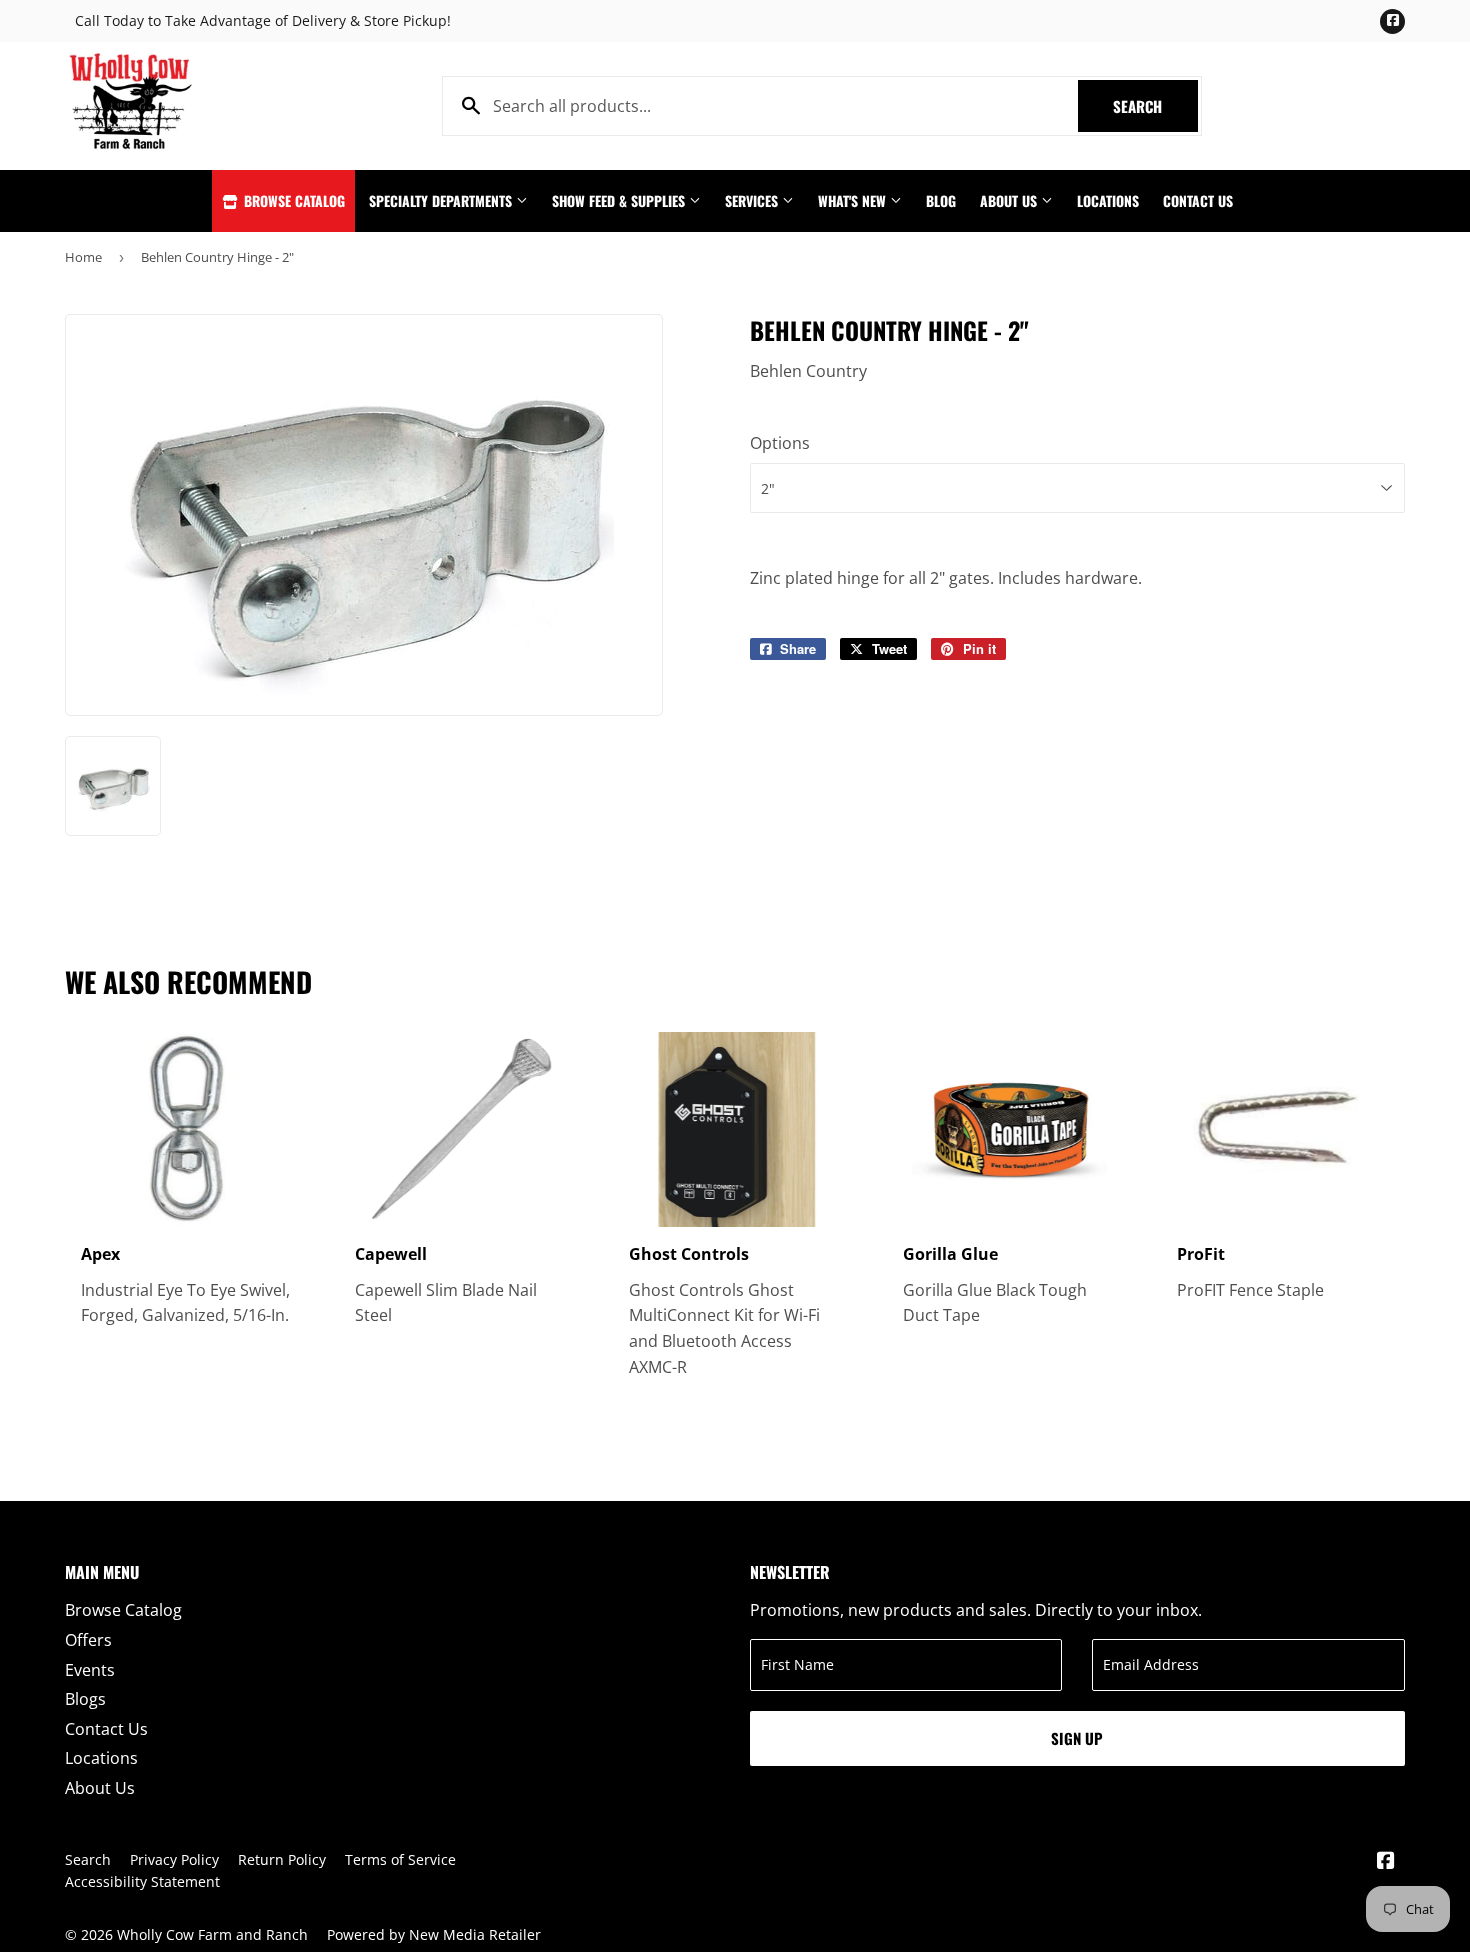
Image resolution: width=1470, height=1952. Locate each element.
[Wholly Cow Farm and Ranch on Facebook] (1386, 1862)
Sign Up (1077, 1738)
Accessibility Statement (142, 1881)
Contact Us (1198, 200)
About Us (1010, 200)
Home (83, 257)
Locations (1108, 200)
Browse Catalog (292, 200)
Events (90, 1670)
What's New (854, 200)
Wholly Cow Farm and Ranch (212, 1934)
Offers (88, 1640)
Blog (941, 200)
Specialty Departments (442, 200)
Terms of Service (400, 1859)
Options (780, 443)
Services (753, 200)
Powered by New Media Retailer (434, 1934)
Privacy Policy (174, 1859)
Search (1155, 106)
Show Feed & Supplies (620, 200)
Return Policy (282, 1859)
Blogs (85, 1699)
